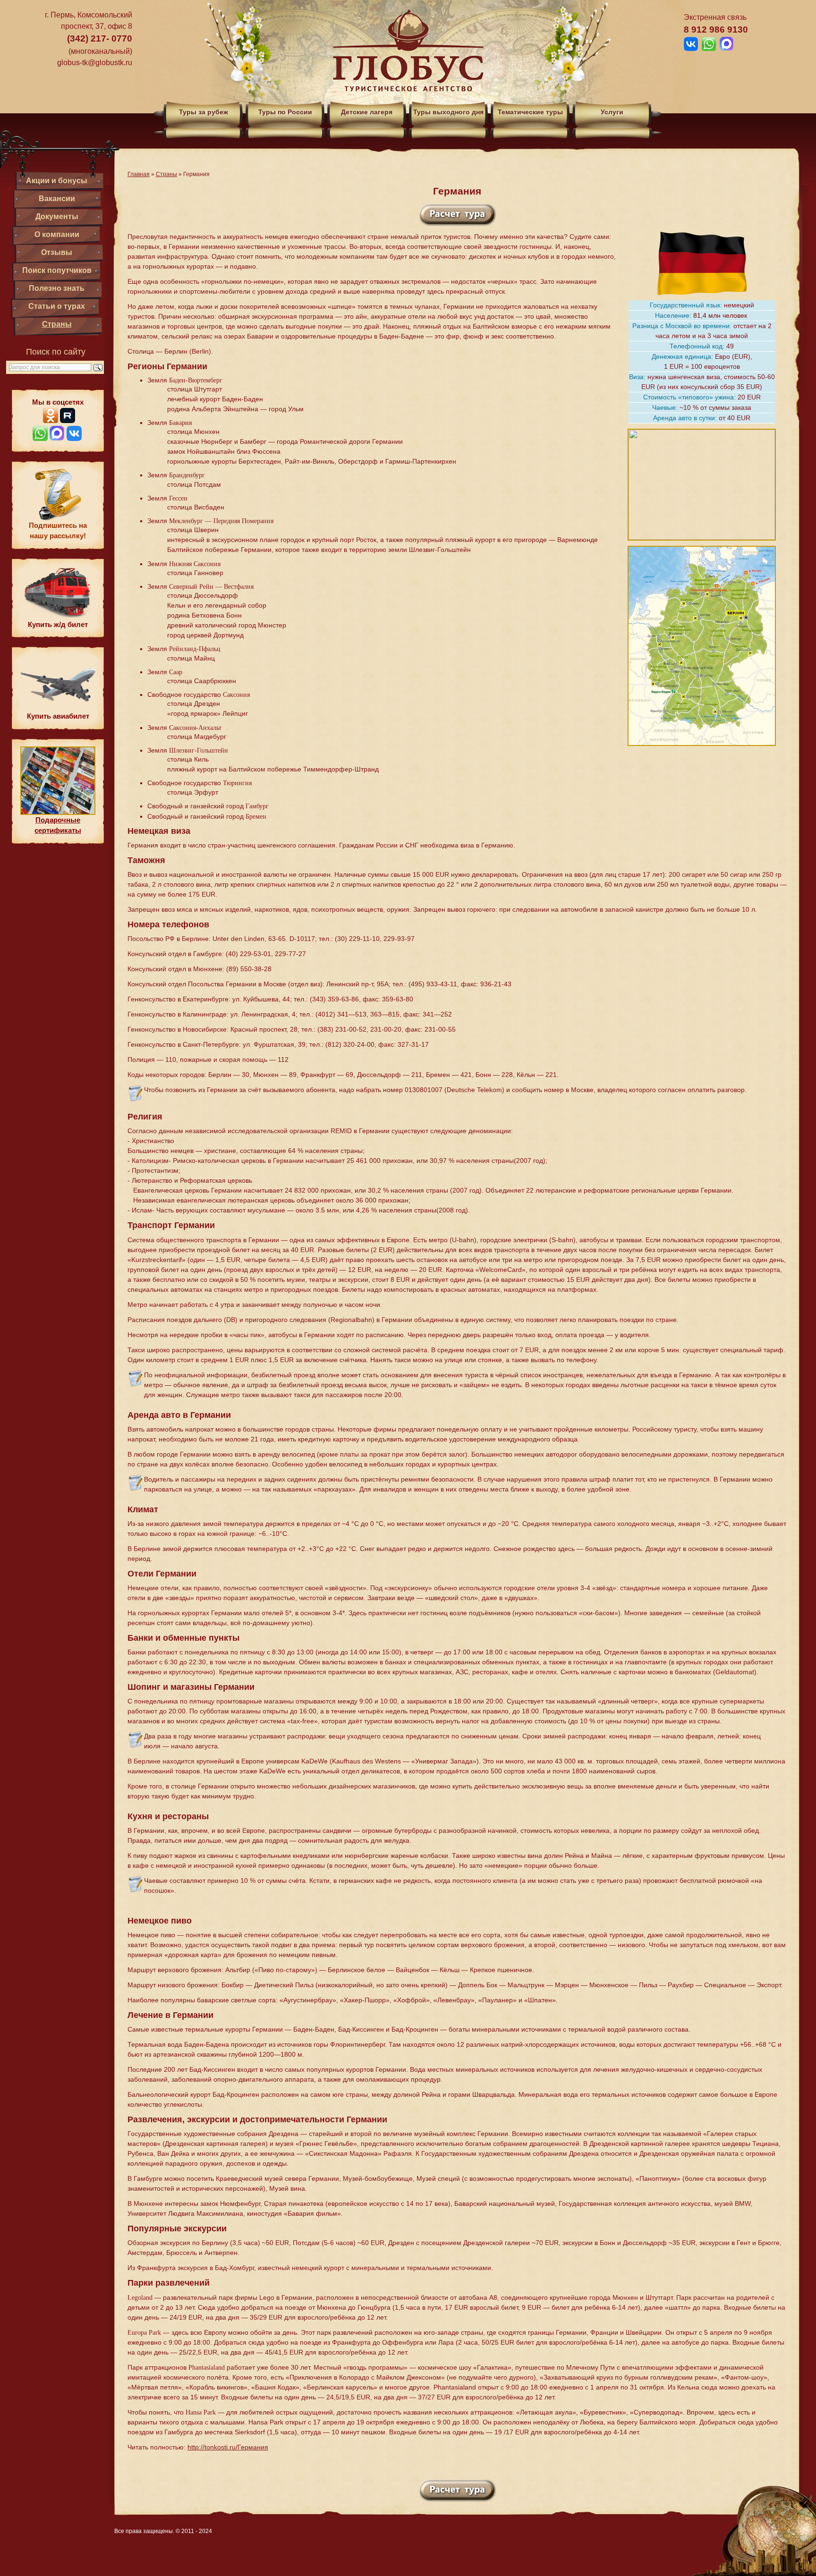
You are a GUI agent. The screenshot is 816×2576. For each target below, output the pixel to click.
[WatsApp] (40, 438)
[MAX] (57, 438)
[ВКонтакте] (74, 438)
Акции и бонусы (57, 181)
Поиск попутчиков (57, 270)
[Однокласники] (51, 420)
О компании (57, 234)
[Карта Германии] (702, 749)
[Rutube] (68, 420)
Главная (139, 174)
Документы (57, 216)
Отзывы (57, 252)
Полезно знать (57, 288)
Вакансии (57, 199)
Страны (57, 324)
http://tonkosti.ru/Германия (228, 2447)
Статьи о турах (57, 306)
